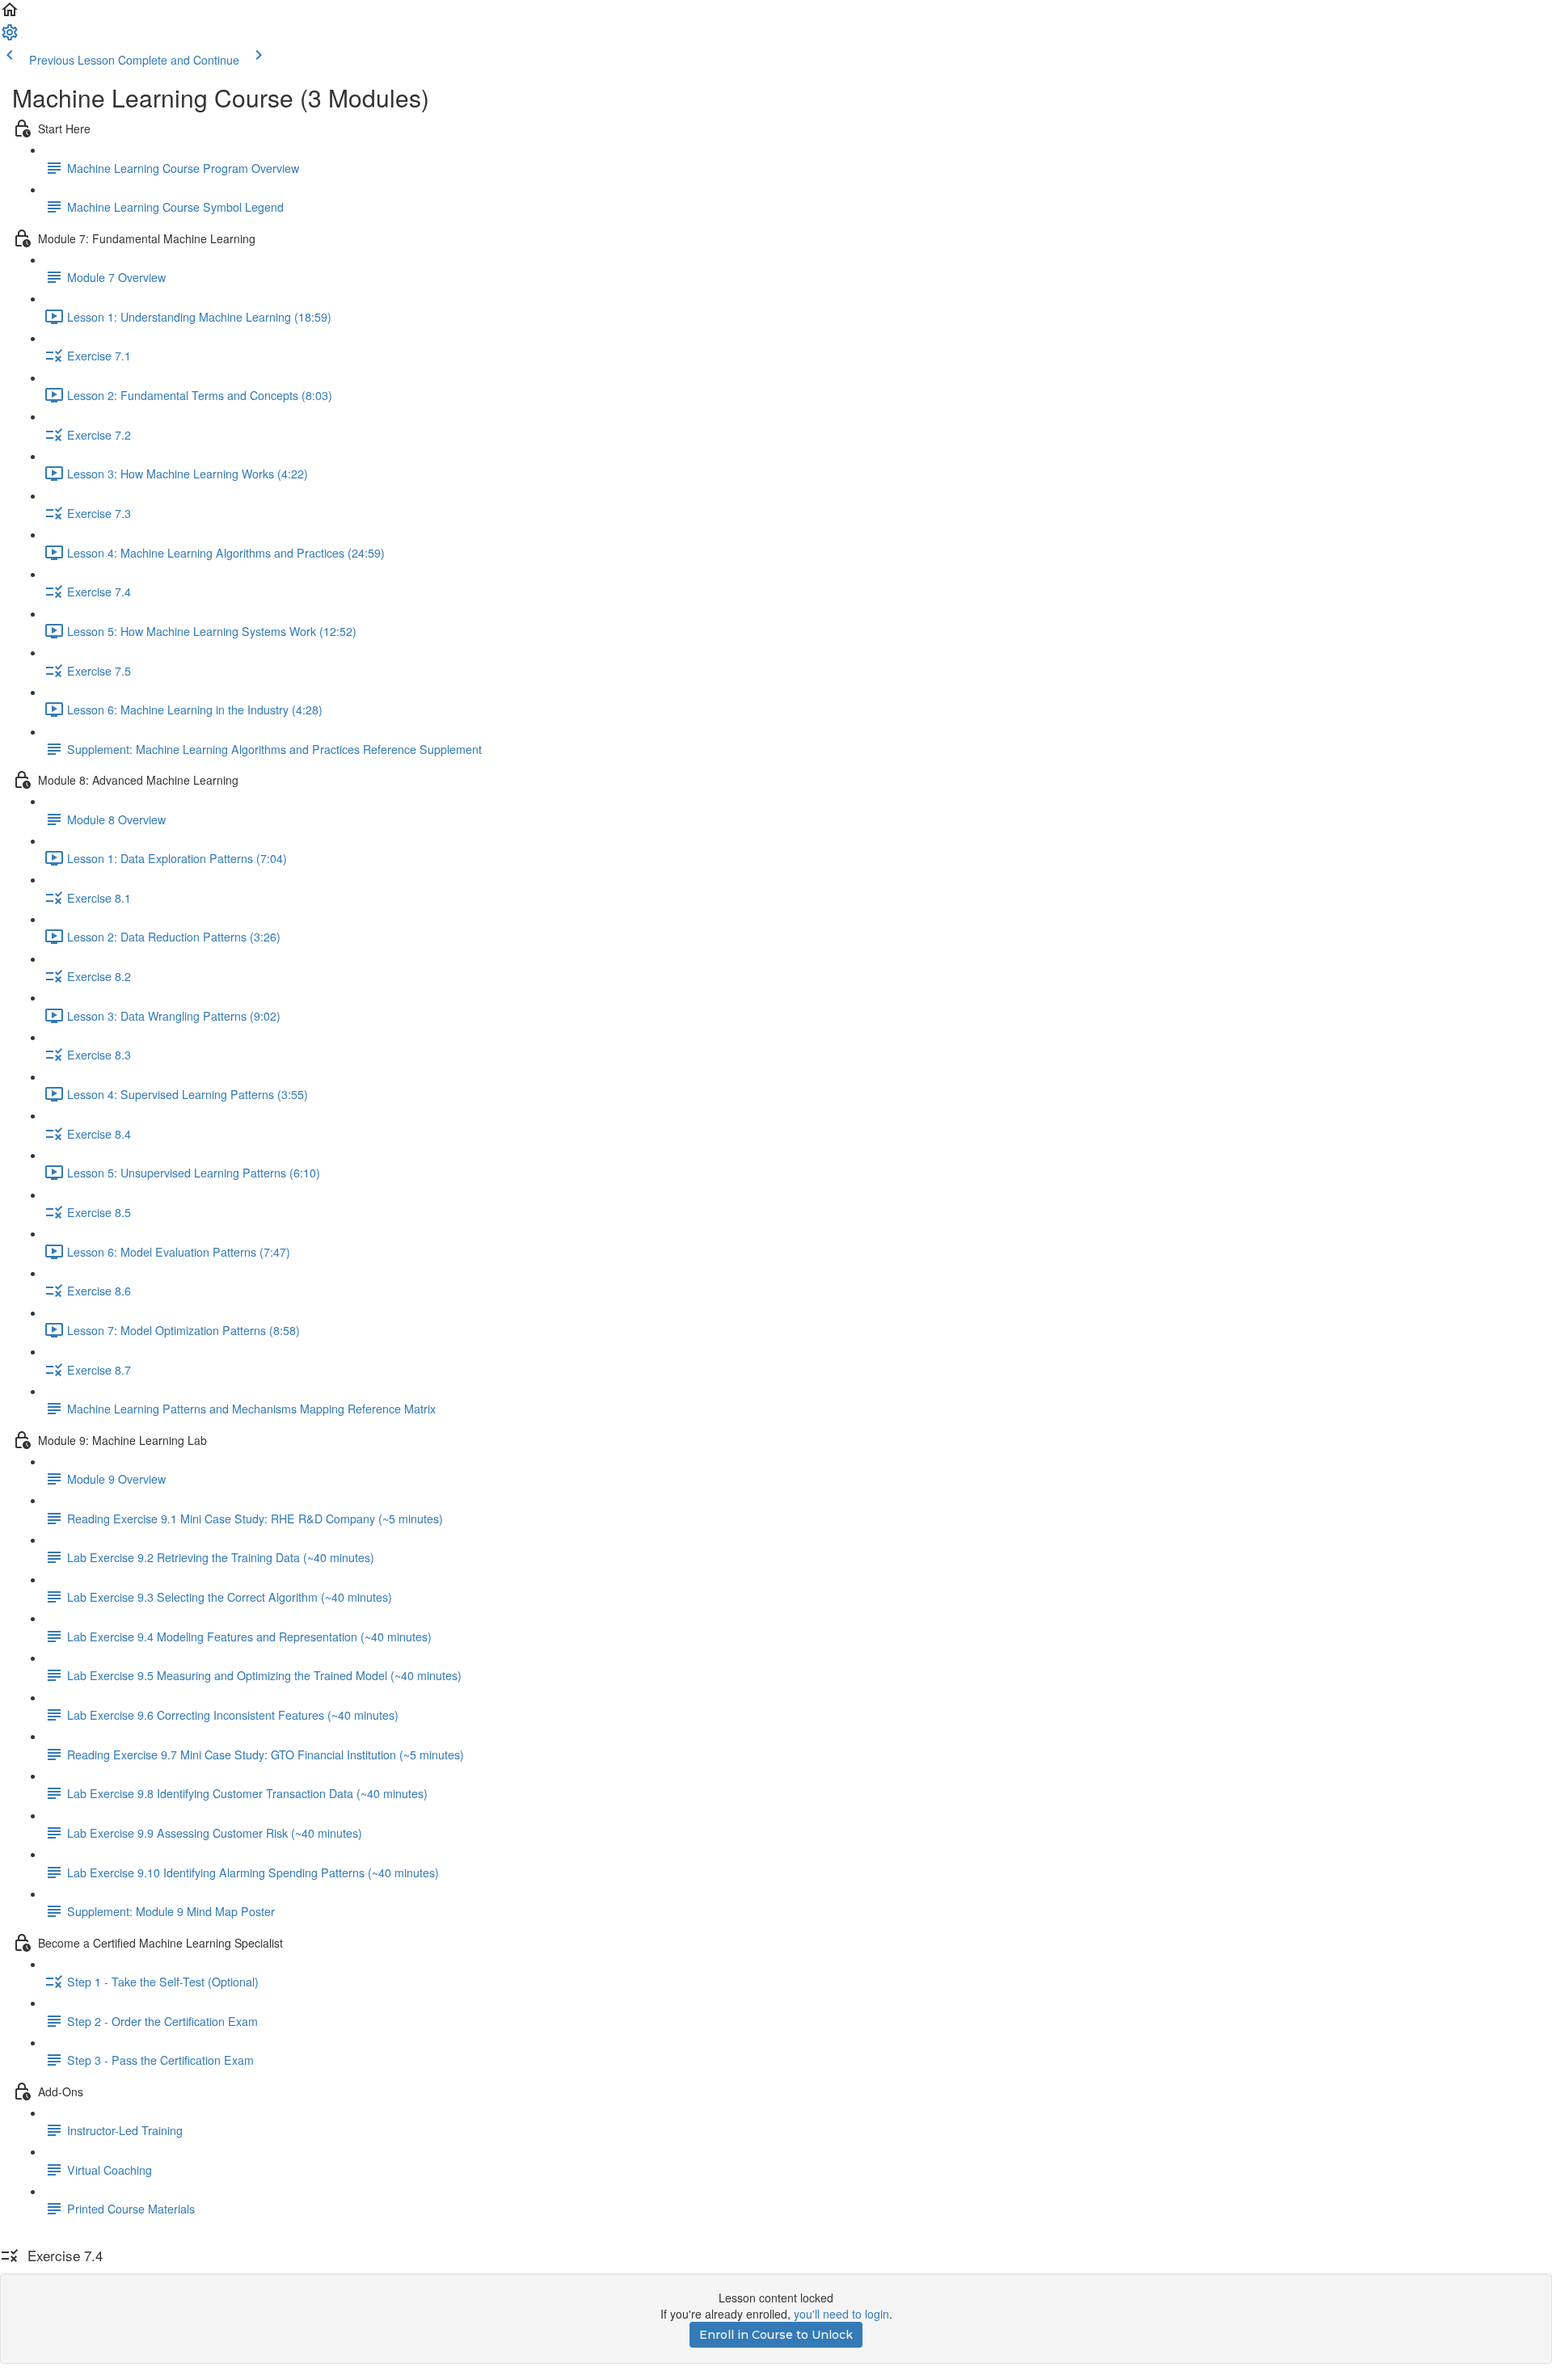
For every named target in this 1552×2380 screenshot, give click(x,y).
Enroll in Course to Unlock (776, 2335)
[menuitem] (10, 37)
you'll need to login (841, 2314)
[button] (10, 15)
